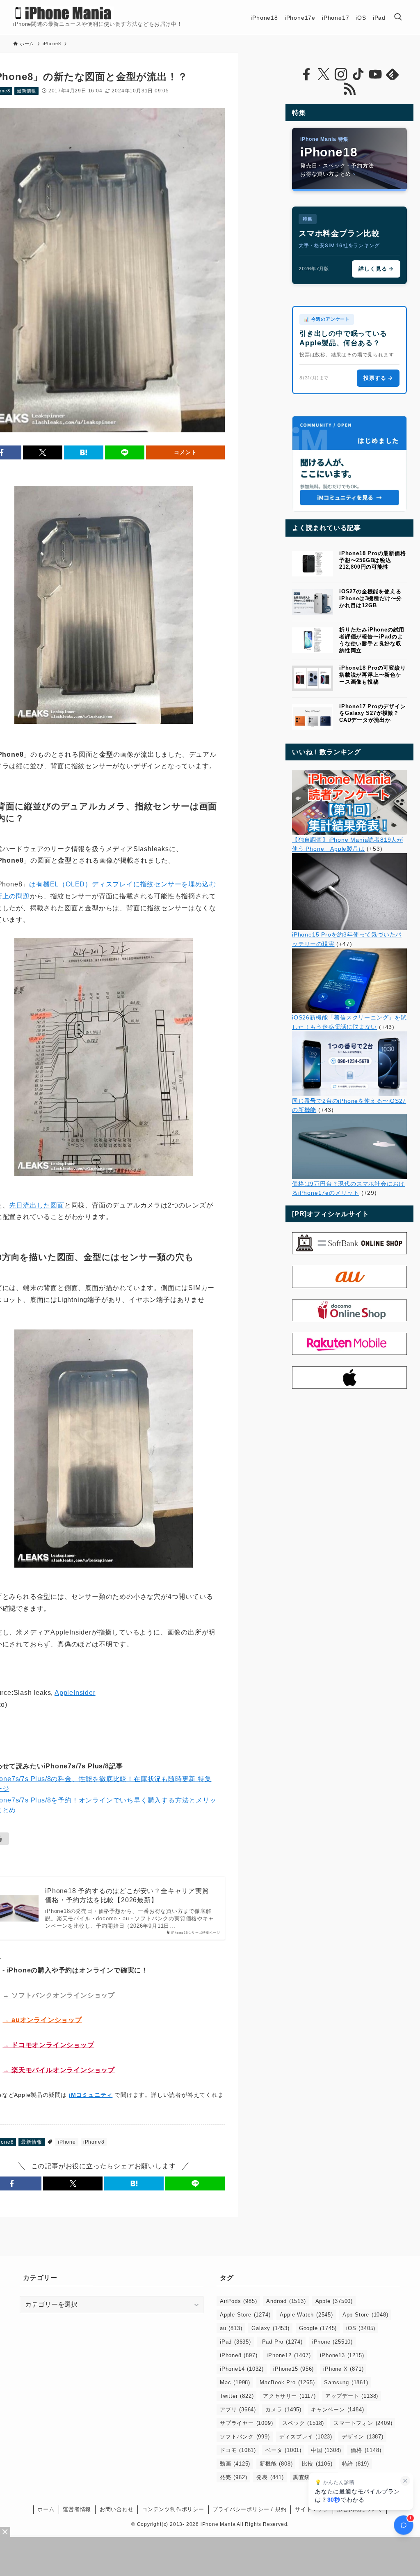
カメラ (283, 2410)
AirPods (238, 2301)
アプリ (238, 2410)
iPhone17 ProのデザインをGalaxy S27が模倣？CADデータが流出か (373, 713)
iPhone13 (342, 2355)
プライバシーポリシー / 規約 (249, 2509)
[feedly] (393, 74)
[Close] (5, 2532)
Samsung (346, 2382)
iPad (235, 2342)
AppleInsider (75, 1693)
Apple (334, 2301)
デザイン (363, 2437)
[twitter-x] (324, 74)
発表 (270, 2477)
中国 (326, 2450)
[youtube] (375, 74)
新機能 (276, 2464)
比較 (317, 2464)
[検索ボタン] (398, 17)
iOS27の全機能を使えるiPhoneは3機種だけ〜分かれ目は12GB (371, 598)
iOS (361, 2328)
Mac (235, 2382)
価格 (366, 2450)
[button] (43, 452)
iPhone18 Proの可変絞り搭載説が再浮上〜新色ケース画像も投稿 (373, 675)
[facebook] (306, 74)
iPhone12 (289, 2355)
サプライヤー (246, 2423)
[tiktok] (358, 74)
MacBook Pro (287, 2382)
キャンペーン (337, 2410)
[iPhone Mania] (63, 13)
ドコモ (238, 2450)
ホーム (46, 2509)
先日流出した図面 (37, 1205)
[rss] (349, 89)
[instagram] (341, 74)
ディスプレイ (306, 2437)
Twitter (237, 2396)
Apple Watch (306, 2315)
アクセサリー (289, 2396)
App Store (365, 2315)
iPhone (67, 2142)
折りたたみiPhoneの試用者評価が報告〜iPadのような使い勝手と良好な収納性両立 (372, 640)
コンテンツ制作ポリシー (173, 2509)
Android (286, 2301)
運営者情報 (77, 2509)
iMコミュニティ (91, 2095)
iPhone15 (293, 2369)
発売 (233, 2477)
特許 (356, 2464)
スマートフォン (363, 2423)
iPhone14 (242, 2369)
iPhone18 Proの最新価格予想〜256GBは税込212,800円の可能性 (373, 560)
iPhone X (343, 2369)
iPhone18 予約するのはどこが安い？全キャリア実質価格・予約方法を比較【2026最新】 (127, 1895)
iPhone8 (94, 2142)
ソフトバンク (245, 2437)
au (231, 2328)
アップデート (352, 2396)
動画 (235, 2464)
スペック (303, 2423)
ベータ (283, 2450)
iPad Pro (282, 2342)
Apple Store (245, 2315)
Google (318, 2328)
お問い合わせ (117, 2509)
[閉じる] (405, 2481)
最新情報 (26, 91)
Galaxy (270, 2328)
